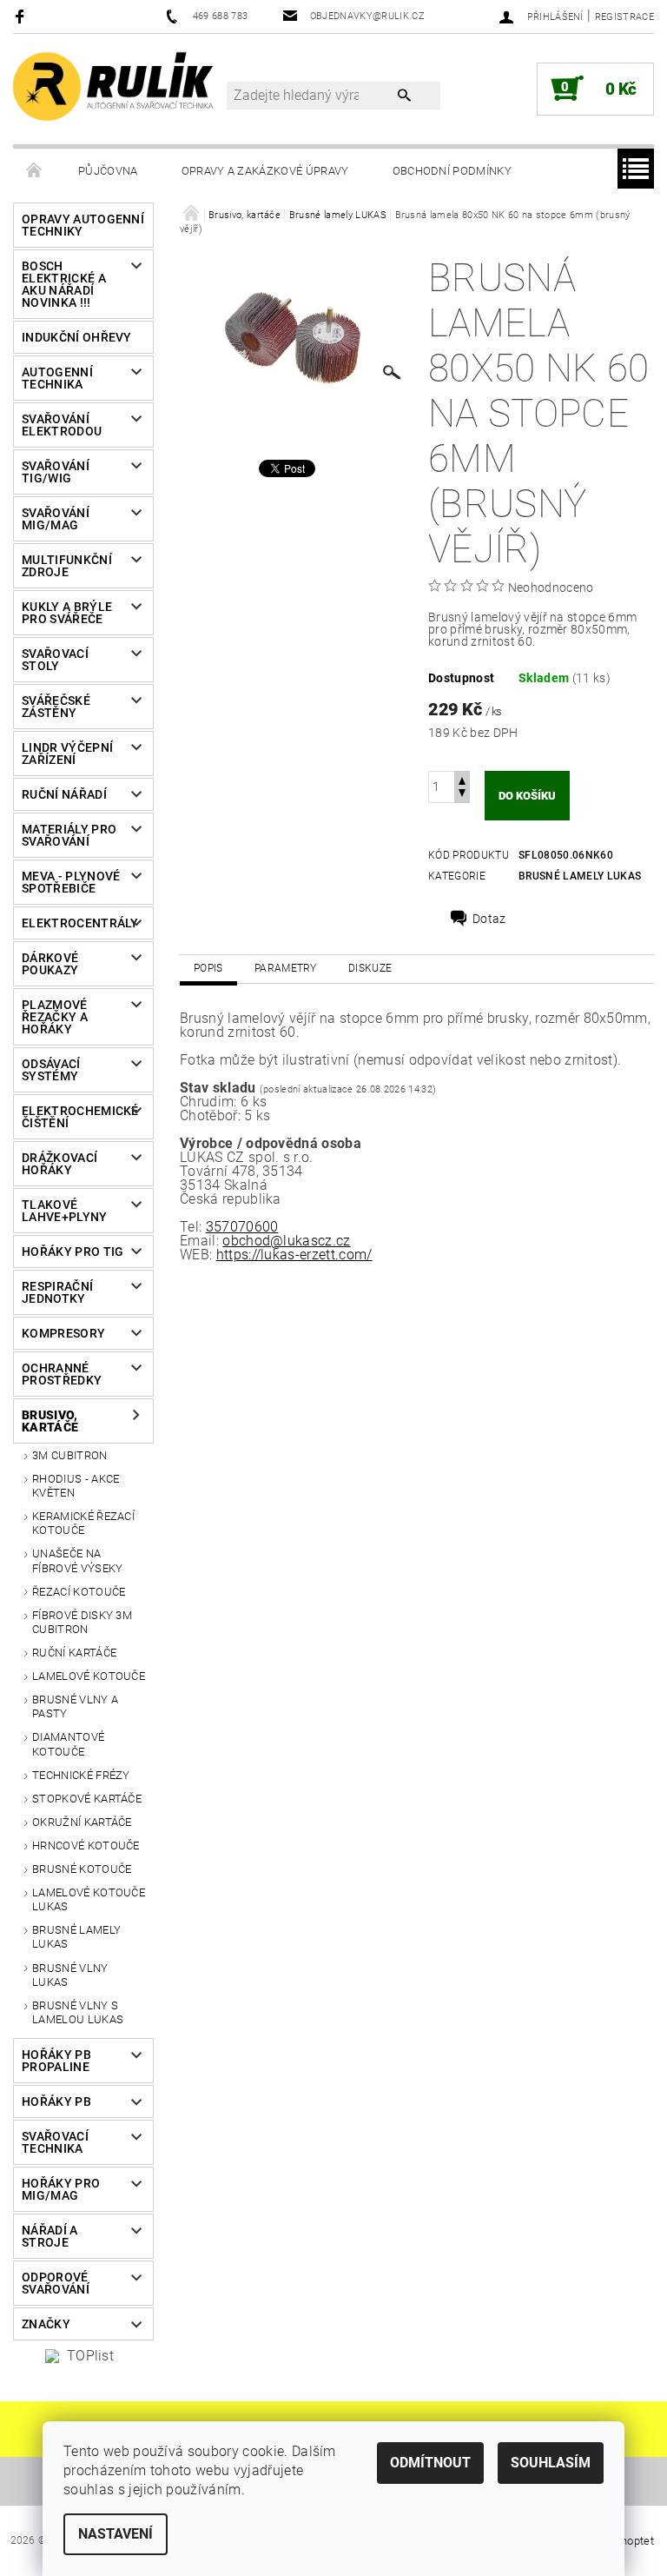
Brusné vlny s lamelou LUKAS (78, 2012)
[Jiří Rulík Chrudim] (114, 86)
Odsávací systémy (51, 1070)
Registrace (624, 17)
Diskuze (370, 968)
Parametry (286, 968)
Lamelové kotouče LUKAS (89, 1899)
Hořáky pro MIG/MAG (61, 2189)
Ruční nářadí (64, 794)
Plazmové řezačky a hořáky (55, 1017)
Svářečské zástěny (56, 707)
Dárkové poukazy (50, 964)
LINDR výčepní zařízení (67, 754)
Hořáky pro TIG (73, 1251)
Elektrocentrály (77, 923)
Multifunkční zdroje (67, 566)
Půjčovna (108, 171)
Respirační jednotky (57, 1292)
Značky (46, 2324)
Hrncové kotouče (86, 1846)
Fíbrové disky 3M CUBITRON (82, 1622)
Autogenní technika (57, 378)
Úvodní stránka (35, 171)
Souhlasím (551, 2463)
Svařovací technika (55, 2142)
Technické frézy (81, 1775)
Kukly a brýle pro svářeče (67, 613)
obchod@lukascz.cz (286, 1241)
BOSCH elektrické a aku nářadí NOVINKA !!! (64, 284)
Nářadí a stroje (50, 2236)
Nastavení (116, 2534)
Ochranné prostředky (62, 1374)
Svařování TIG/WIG (56, 472)
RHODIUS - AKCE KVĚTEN (76, 1486)
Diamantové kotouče (68, 1744)
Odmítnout (430, 2463)
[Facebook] (22, 16)
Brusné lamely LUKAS (76, 1937)
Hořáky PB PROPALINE (56, 2061)
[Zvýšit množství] (462, 779)
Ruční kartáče (74, 1653)
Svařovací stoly (55, 660)
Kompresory (63, 1333)
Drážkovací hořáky (59, 1164)
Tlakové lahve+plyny (65, 1211)
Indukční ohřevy (77, 337)
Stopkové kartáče (87, 1799)
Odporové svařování (56, 2283)
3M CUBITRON (70, 1455)
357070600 (242, 1227)
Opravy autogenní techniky (83, 225)
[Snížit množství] (462, 795)
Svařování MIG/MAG (56, 519)
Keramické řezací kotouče (83, 1523)
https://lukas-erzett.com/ (294, 1255)
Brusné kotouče (82, 1869)
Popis (208, 968)
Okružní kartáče (82, 1822)
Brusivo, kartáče (50, 1421)
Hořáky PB (56, 2101)
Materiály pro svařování (69, 835)
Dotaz (489, 919)
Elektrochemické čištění (77, 1117)
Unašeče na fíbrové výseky (77, 1560)
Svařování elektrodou (62, 425)
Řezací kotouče (79, 1592)
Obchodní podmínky (452, 171)
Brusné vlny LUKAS (70, 1975)
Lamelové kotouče (89, 1676)
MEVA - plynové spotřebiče (71, 882)
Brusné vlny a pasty (75, 1706)
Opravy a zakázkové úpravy (265, 171)
